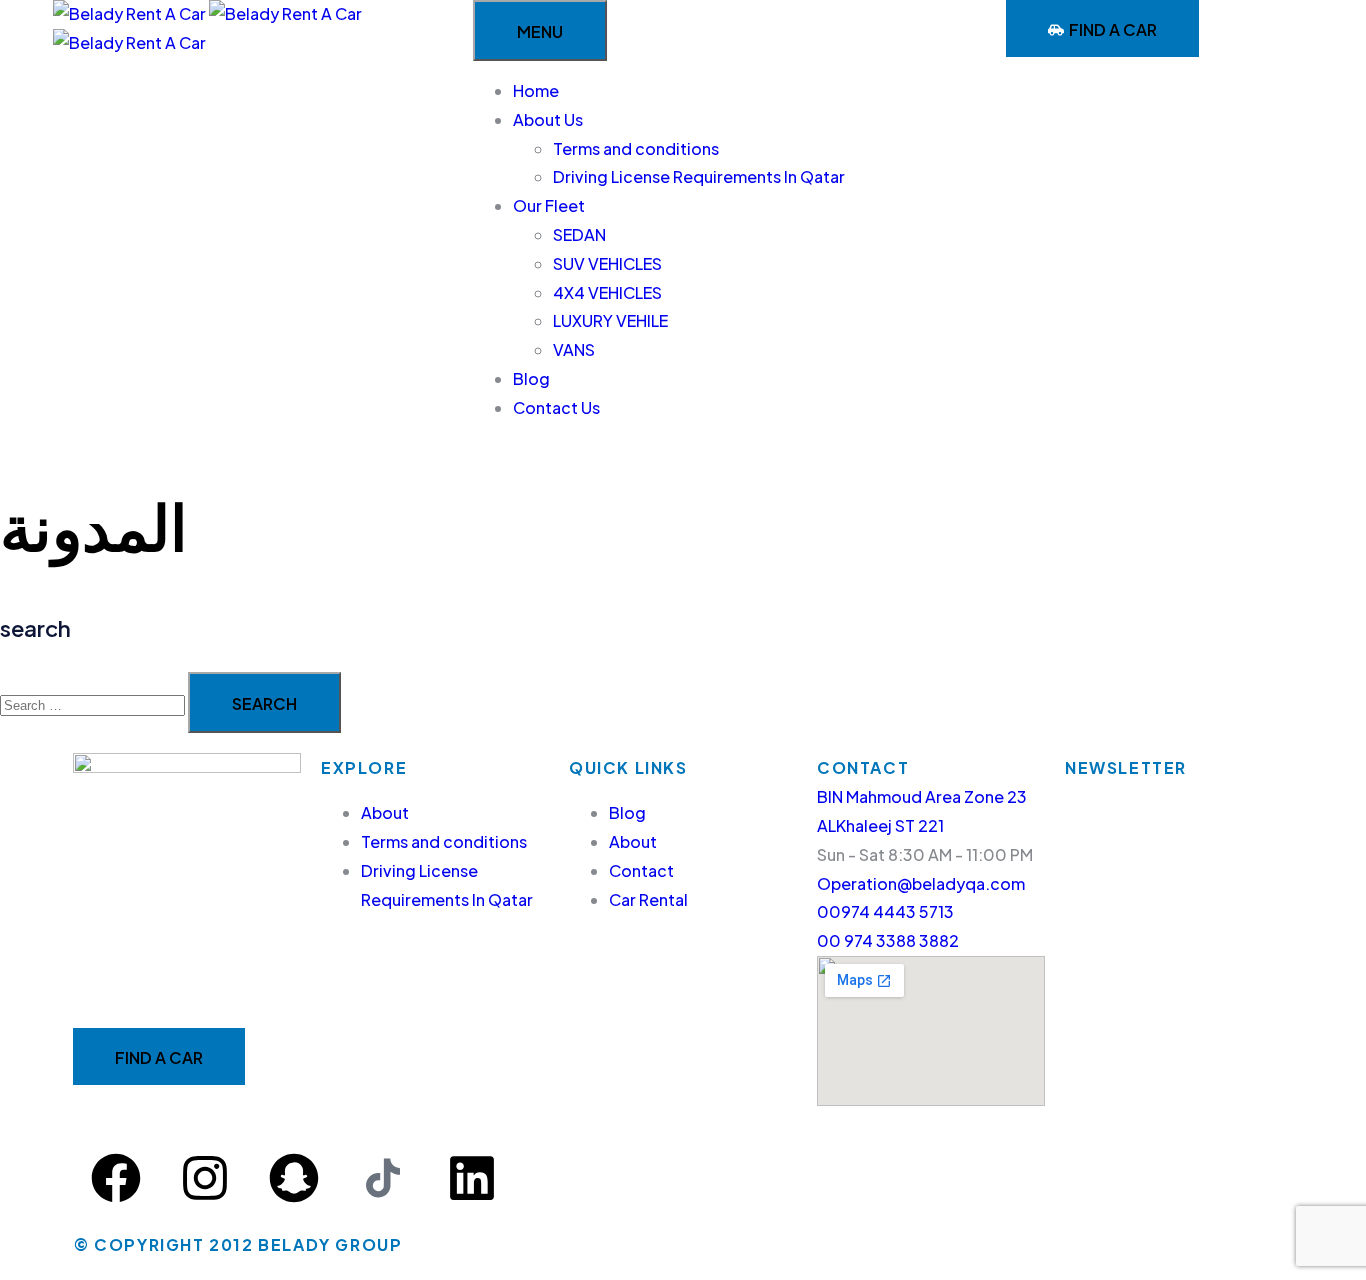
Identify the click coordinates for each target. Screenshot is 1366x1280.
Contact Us (556, 407)
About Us (548, 119)
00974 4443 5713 (885, 911)
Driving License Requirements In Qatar (699, 176)
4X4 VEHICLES (607, 292)
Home (536, 90)
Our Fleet (549, 205)
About (385, 812)
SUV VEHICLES (607, 263)
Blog (531, 378)
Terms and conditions (636, 148)
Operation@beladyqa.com (921, 883)
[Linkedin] (472, 1178)
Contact (641, 870)
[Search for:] (94, 703)
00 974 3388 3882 (888, 940)
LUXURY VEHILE (610, 320)
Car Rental (648, 899)
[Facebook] (116, 1178)
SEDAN (579, 234)
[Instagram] (205, 1178)
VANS (574, 349)
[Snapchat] (294, 1178)
